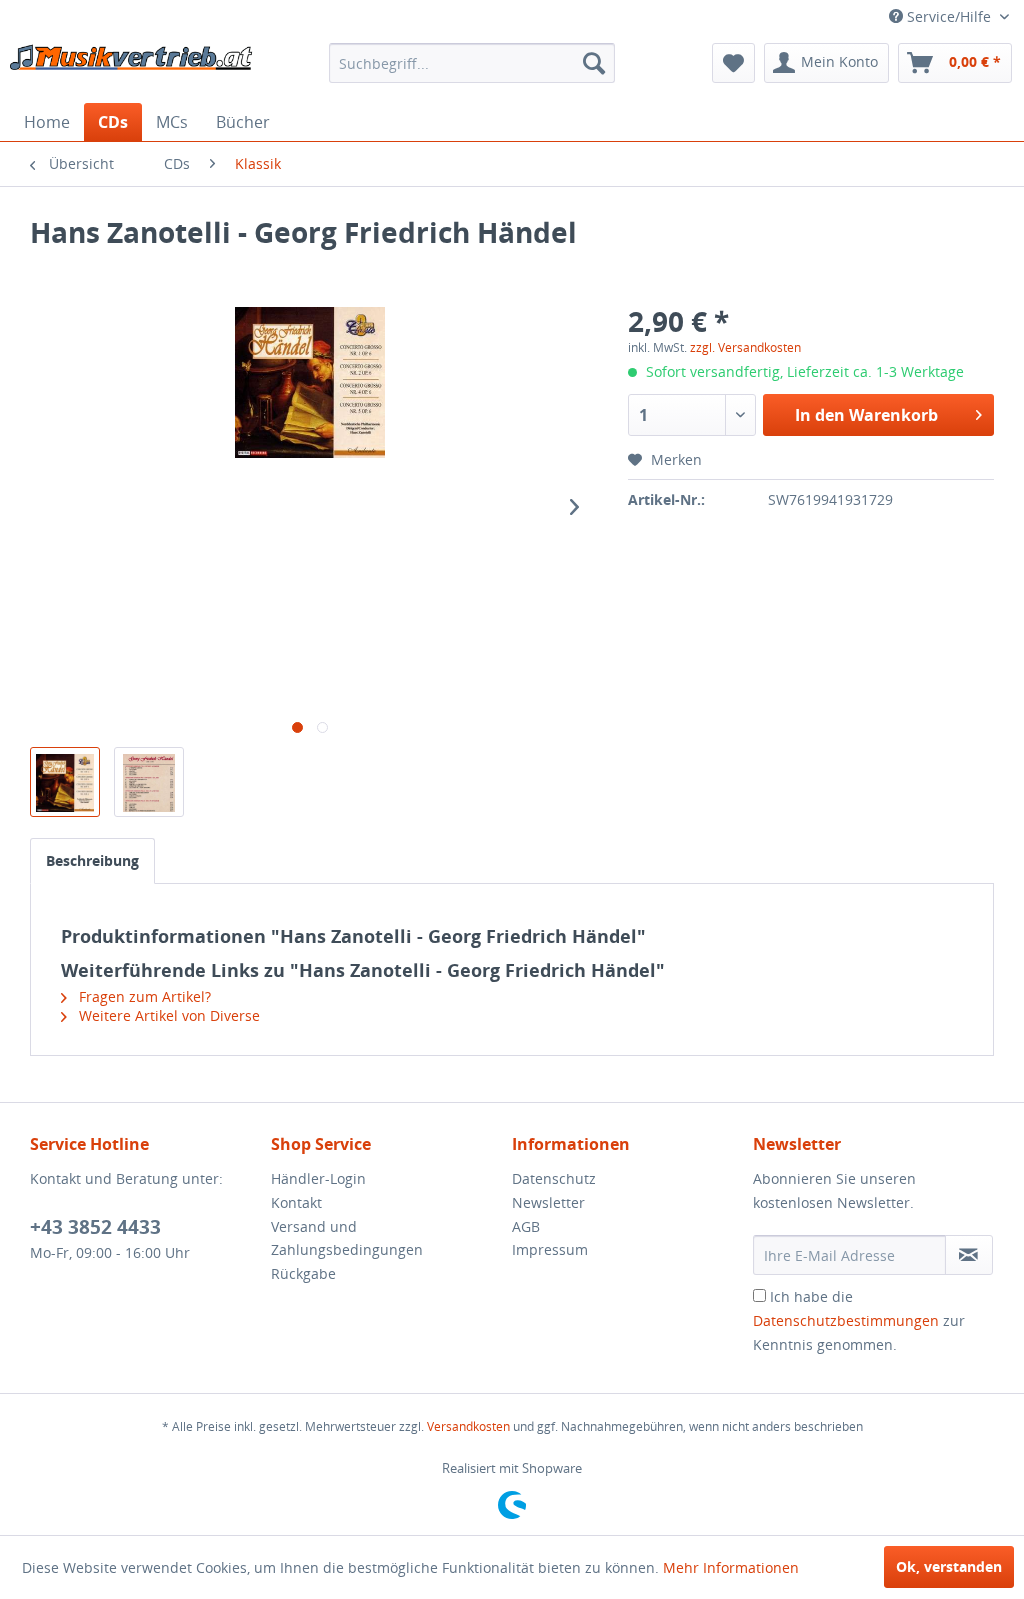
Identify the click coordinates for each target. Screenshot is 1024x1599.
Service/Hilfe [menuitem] (949, 16)
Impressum (550, 1249)
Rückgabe (303, 1273)
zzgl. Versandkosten (745, 347)
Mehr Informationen (731, 1567)
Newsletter (548, 1202)
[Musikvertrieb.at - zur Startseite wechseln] (132, 68)
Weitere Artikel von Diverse (167, 1015)
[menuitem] (472, 63)
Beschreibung (92, 860)
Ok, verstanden (949, 1566)
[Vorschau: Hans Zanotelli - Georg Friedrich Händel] (65, 782)
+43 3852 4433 (95, 1227)
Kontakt (296, 1202)
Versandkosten (468, 1426)
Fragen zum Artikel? (143, 996)
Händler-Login (318, 1178)
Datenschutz (554, 1178)
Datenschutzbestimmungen (846, 1320)
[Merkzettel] (733, 63)
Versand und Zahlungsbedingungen (347, 1238)
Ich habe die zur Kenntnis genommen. (859, 1320)
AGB (526, 1226)
